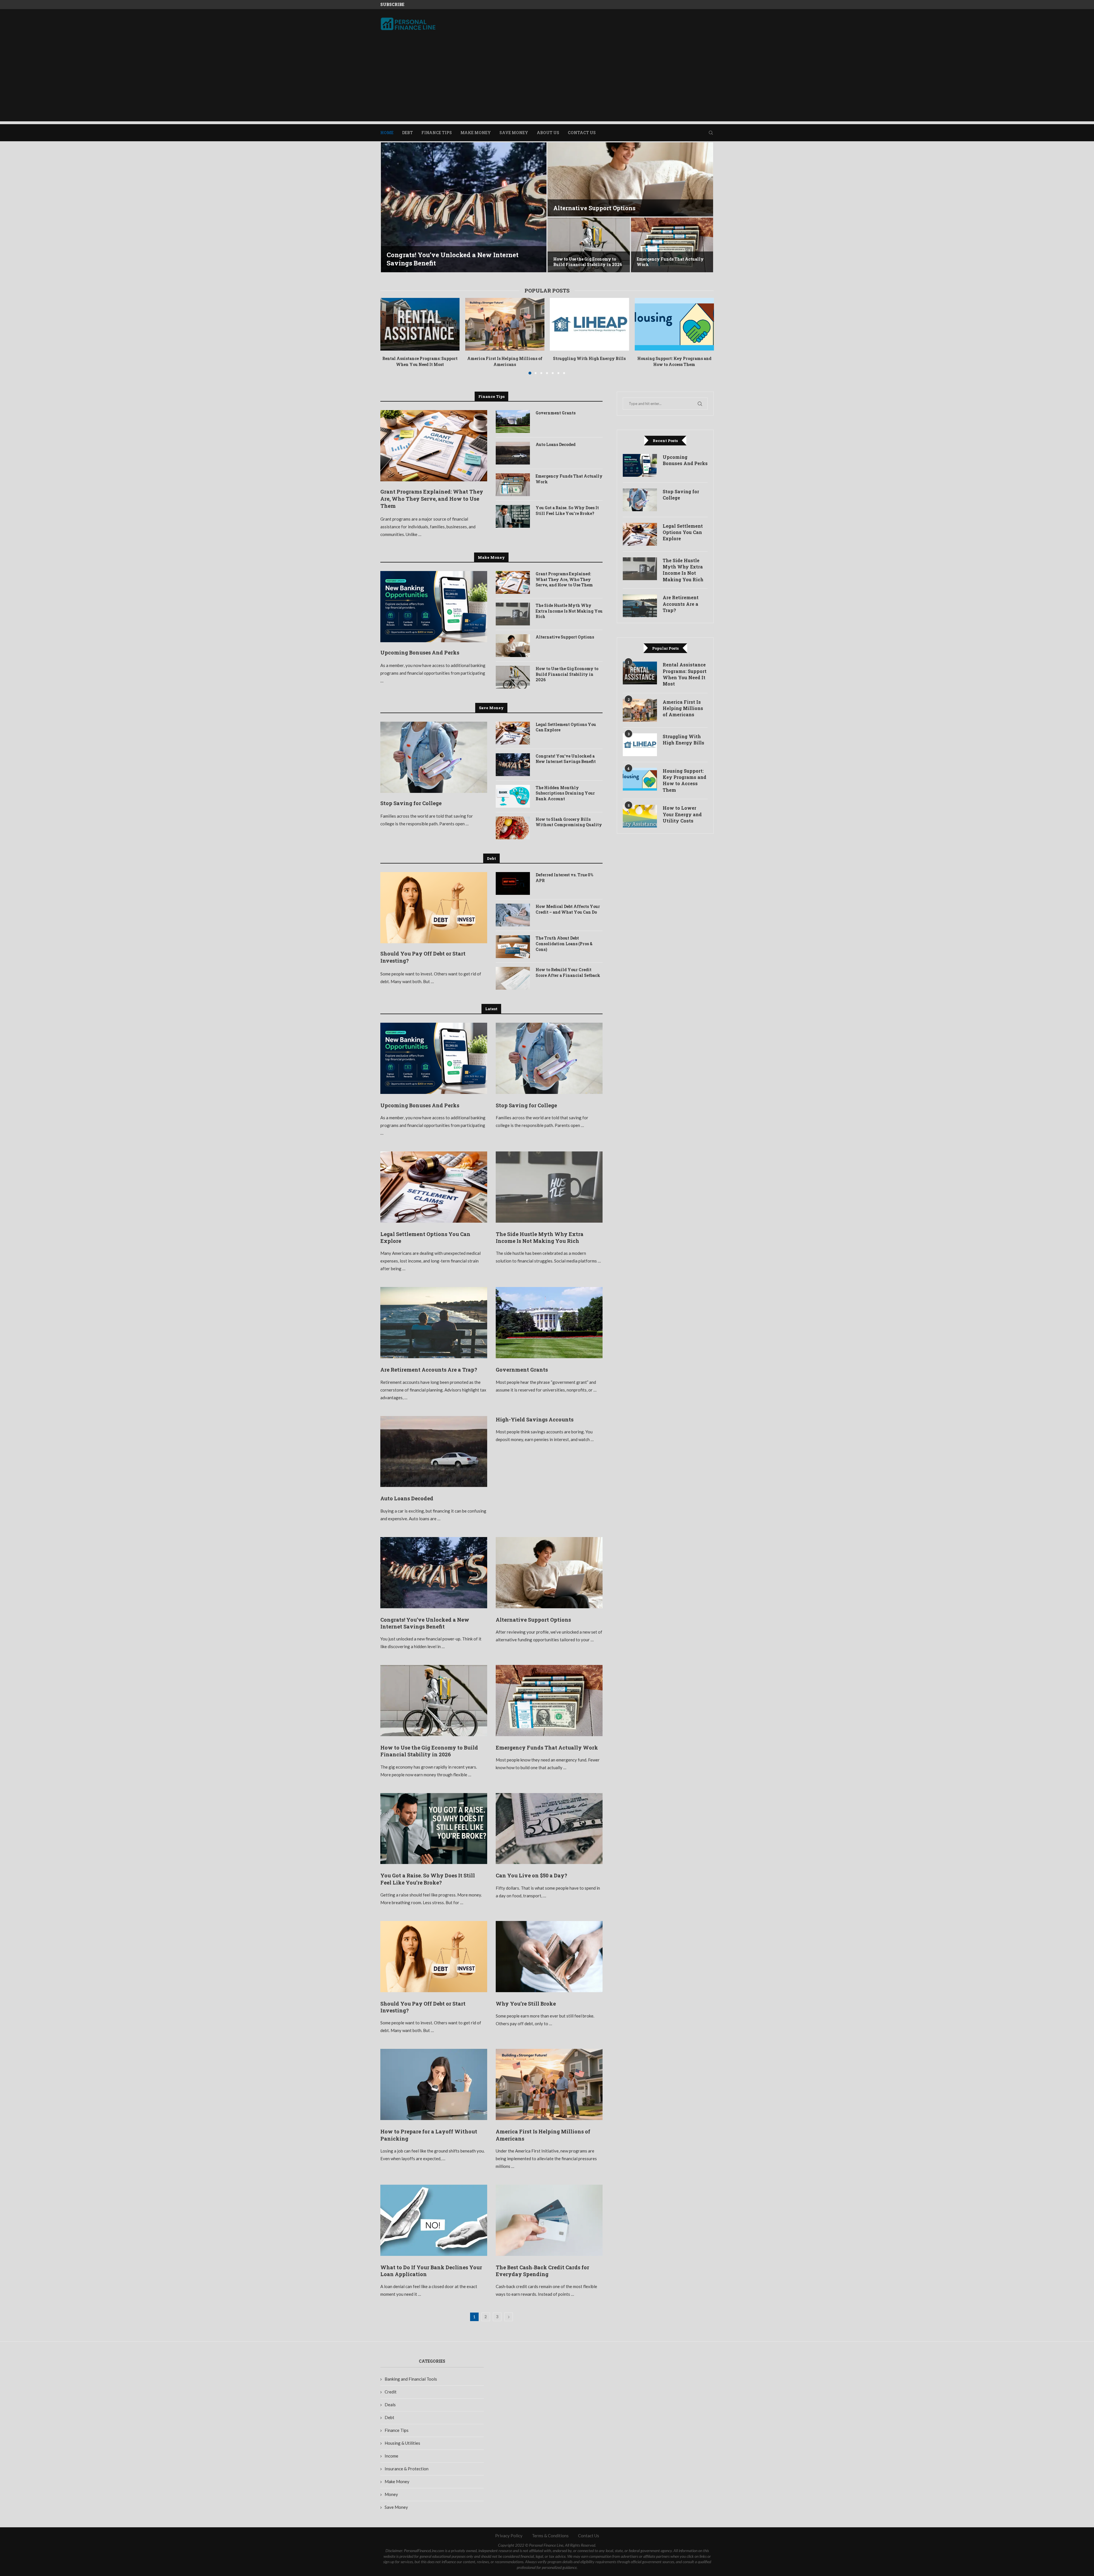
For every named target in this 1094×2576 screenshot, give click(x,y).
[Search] (711, 133)
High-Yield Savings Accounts (535, 1419)
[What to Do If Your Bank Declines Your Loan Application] (434, 2220)
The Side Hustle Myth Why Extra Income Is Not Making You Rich (671, 262)
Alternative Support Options (565, 637)
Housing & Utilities (402, 2443)
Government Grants (556, 413)
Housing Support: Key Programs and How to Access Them (674, 361)
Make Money (476, 133)
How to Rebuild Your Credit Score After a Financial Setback (568, 972)
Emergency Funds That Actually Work (569, 479)
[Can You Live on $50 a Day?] (549, 1829)
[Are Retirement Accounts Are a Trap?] (434, 1323)
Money (391, 2494)
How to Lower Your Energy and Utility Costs (682, 814)
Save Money (514, 133)
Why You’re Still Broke (526, 2004)
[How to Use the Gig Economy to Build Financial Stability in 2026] (513, 677)
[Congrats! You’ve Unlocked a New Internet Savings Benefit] (513, 765)
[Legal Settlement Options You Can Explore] (589, 245)
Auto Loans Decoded (556, 444)
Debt (407, 133)
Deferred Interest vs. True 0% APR (564, 878)
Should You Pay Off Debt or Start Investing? (423, 957)
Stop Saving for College (587, 208)
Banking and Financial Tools (411, 2379)
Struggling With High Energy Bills (589, 358)
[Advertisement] (547, 81)
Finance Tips (437, 133)
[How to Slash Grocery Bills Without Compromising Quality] (513, 828)
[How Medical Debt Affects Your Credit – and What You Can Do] (513, 915)
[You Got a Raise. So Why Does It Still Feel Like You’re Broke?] (513, 516)
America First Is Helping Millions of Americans (505, 361)
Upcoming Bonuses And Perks (433, 263)
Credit (391, 2392)
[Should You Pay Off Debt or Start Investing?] (434, 908)
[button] (391, 208)
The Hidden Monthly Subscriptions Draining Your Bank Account (565, 793)
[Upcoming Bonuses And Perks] (464, 207)
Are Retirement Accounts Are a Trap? (429, 1370)
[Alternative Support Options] (513, 646)
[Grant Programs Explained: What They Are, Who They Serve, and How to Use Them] (434, 446)
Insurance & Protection (407, 2469)
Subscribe (392, 4)
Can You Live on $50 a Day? (531, 1875)
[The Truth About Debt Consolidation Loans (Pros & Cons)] (513, 947)
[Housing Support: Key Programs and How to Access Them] (674, 324)
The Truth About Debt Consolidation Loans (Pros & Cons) (564, 944)
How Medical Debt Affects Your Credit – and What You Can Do (568, 909)
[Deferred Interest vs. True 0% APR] (513, 883)
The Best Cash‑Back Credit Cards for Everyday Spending (542, 2271)
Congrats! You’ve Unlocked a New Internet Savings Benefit (566, 759)
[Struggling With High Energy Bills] (589, 324)
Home (387, 133)
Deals (390, 2405)
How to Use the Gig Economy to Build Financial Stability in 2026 (567, 674)
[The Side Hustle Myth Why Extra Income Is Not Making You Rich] (672, 245)
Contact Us (582, 133)
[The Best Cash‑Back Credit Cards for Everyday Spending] (549, 2220)
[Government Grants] (513, 422)
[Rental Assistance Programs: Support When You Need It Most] (420, 324)
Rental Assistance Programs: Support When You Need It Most (420, 361)
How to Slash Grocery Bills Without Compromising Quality (569, 822)
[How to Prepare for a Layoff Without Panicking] (434, 2084)
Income (391, 2456)
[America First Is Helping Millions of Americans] (505, 324)
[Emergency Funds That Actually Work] (513, 485)
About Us (548, 133)
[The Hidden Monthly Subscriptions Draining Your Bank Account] (513, 796)
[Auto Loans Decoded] (513, 453)
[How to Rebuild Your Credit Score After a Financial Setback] (513, 978)
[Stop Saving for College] (630, 179)
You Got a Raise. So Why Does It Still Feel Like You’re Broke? (567, 511)
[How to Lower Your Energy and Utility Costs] (640, 816)
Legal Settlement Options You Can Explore (566, 727)
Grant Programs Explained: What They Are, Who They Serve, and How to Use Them (432, 499)
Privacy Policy (509, 2536)
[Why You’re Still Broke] (549, 1957)
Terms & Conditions (550, 2536)
